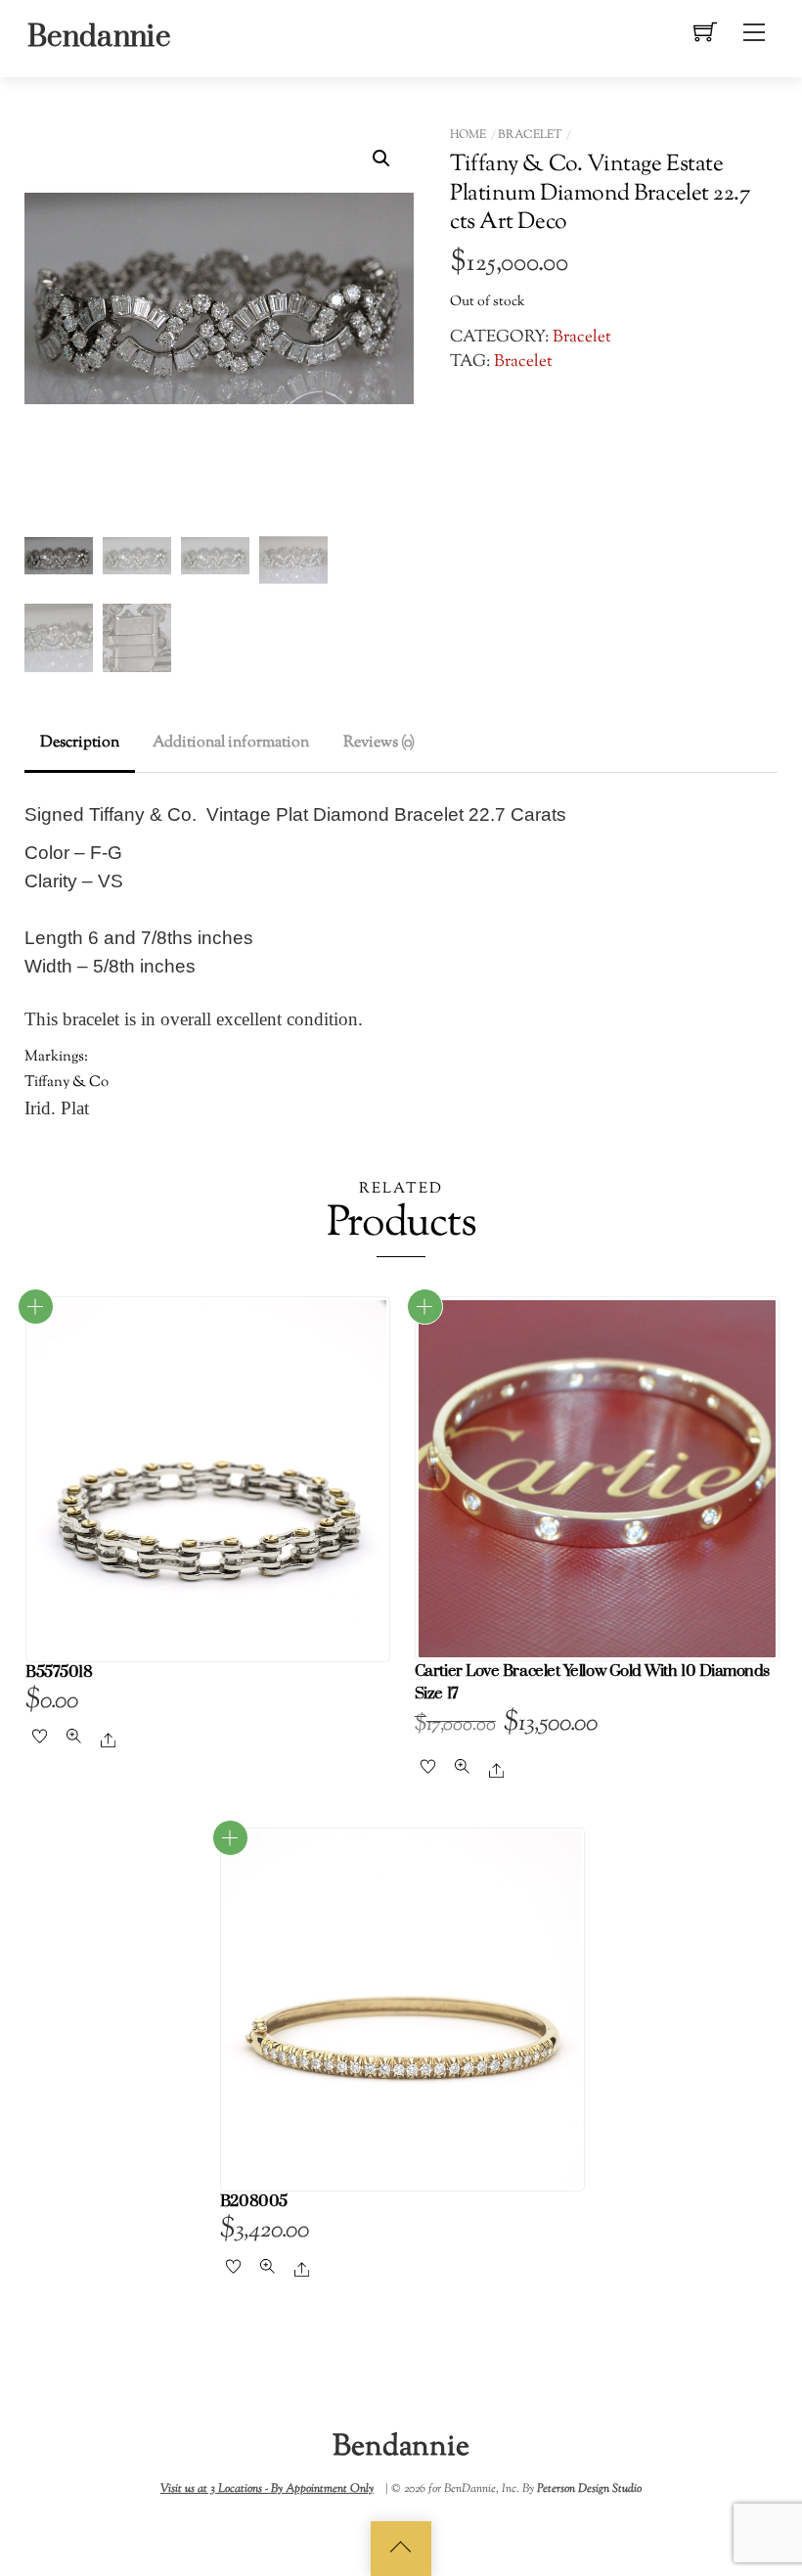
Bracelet (530, 135)
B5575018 (59, 1672)
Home (468, 135)
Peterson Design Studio (589, 2489)
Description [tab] (80, 743)
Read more (36, 1307)
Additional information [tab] (231, 743)
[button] (381, 158)
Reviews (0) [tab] (379, 743)
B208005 (254, 2202)
